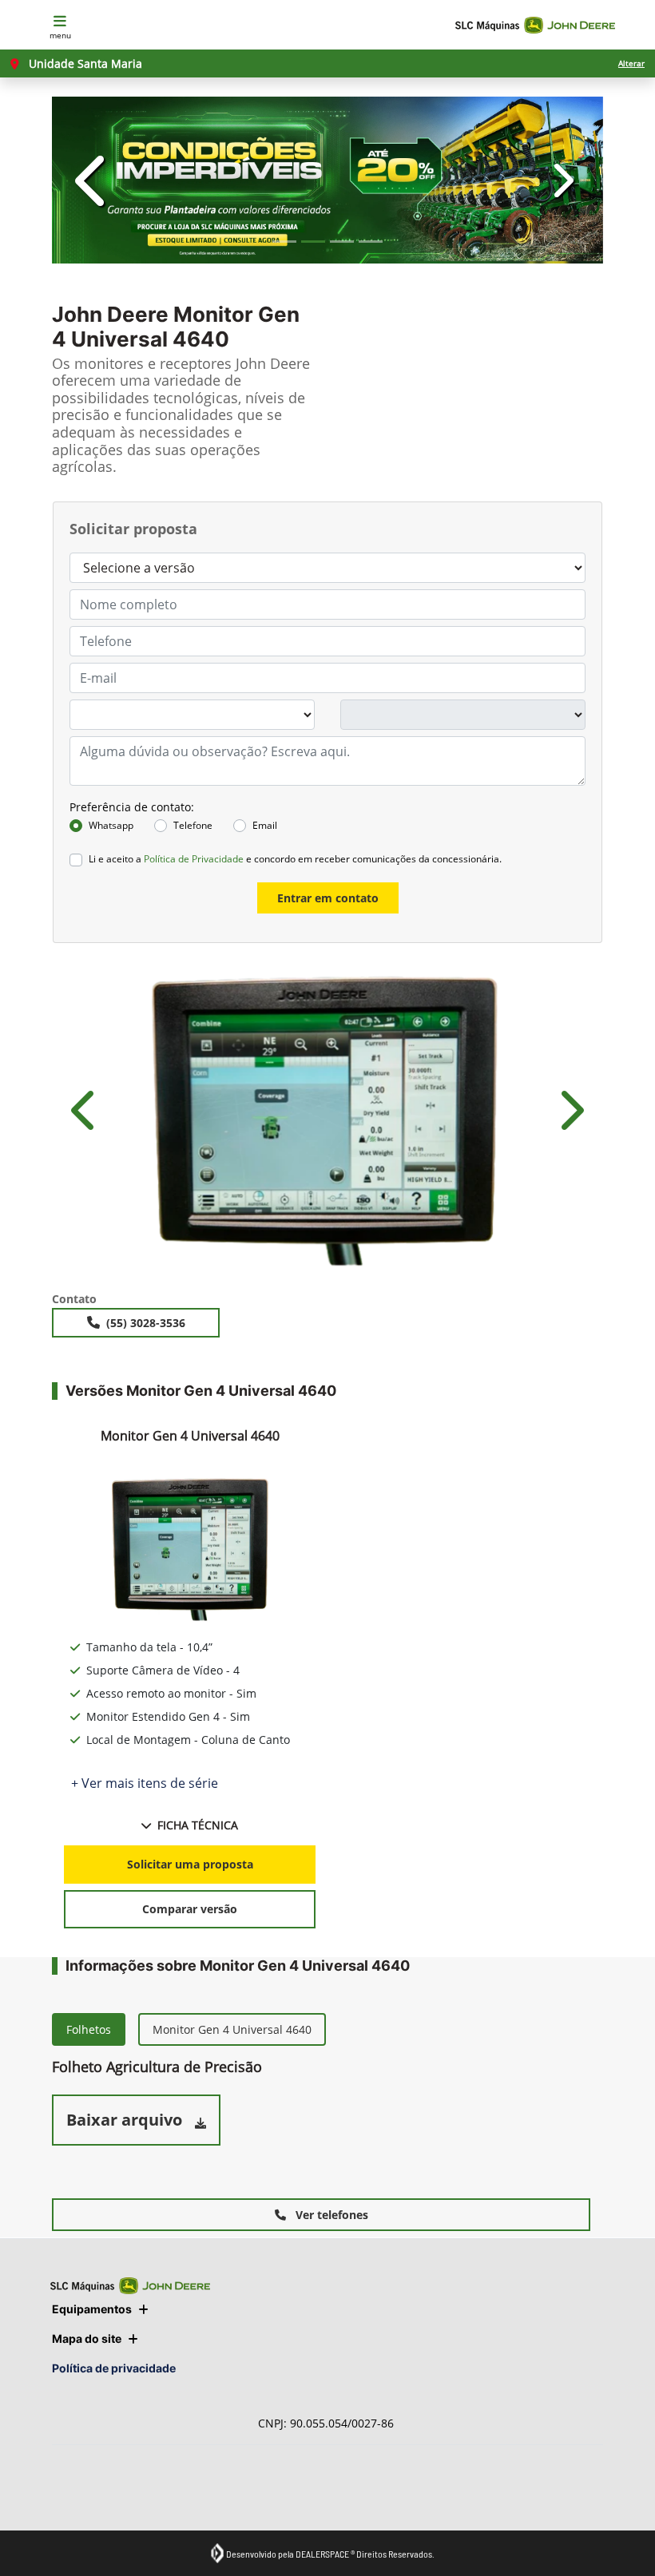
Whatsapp (111, 825)
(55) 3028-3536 (146, 1323)
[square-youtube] (142, 2487)
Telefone (193, 825)
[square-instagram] (106, 2487)
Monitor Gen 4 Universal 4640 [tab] (232, 2029)
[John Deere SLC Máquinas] (535, 25)
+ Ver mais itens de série (145, 1783)
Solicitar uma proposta (190, 1864)
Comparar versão (190, 1909)
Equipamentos (92, 2309)
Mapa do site (87, 2338)
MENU (60, 35)
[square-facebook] (70, 2487)
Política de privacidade (114, 2368)
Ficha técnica (198, 1825)
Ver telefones (330, 2215)
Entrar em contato (328, 898)
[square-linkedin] (178, 2487)
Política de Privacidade (194, 859)
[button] (93, 180)
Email (265, 825)
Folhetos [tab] (89, 2029)
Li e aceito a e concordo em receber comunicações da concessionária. (295, 859)
